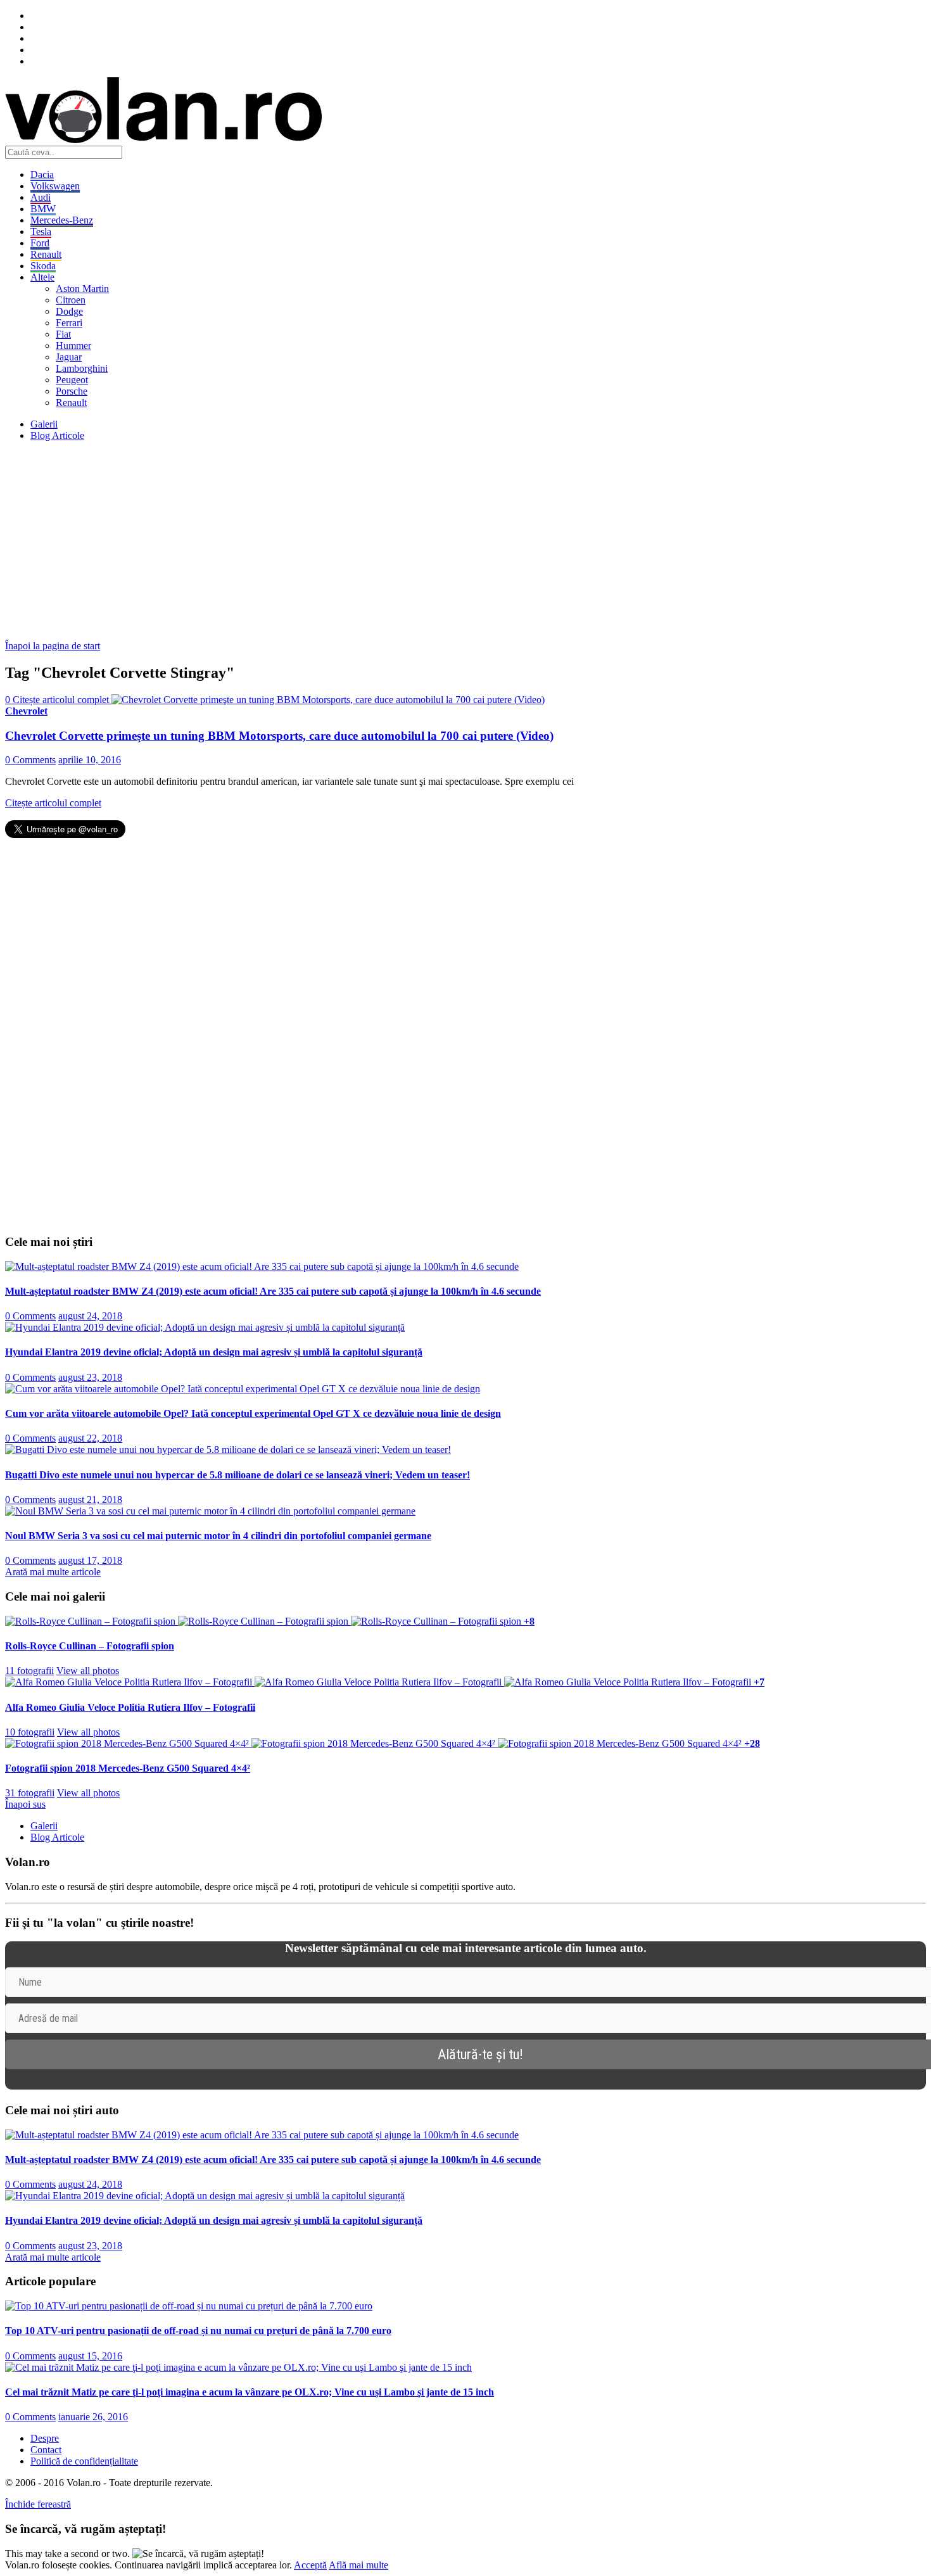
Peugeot (72, 380)
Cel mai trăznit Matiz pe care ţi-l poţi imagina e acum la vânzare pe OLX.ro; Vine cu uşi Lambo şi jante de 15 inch (250, 2392)
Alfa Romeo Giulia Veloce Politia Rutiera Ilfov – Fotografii (130, 1707)
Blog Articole (57, 435)
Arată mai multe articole (53, 1572)
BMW (43, 209)
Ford (40, 243)
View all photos (88, 1671)
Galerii (44, 424)
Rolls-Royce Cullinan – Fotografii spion (90, 1646)
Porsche (72, 391)
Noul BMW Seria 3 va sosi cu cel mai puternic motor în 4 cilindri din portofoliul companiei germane (218, 1536)
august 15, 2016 (90, 2356)
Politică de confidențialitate (84, 2461)
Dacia (42, 174)
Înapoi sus (25, 1804)
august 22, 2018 (90, 1438)
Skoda (43, 266)
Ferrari (69, 323)
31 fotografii (30, 1793)
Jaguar (69, 357)
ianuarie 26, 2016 (93, 2417)
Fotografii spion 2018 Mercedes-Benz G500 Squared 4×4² (128, 1768)
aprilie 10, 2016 (90, 760)
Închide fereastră (38, 2504)
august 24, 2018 (90, 1316)
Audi (41, 197)
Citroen (71, 300)
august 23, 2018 (90, 1377)
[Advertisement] (385, 540)
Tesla (41, 232)
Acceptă (310, 2565)
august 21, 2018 (90, 1500)
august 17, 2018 (90, 1560)
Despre (45, 2438)
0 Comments (30, 760)
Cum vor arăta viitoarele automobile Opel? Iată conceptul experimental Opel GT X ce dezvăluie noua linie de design (253, 1413)
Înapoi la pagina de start (53, 646)
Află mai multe (358, 2565)
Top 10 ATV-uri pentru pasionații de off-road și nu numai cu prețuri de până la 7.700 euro (198, 2331)
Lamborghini (82, 368)
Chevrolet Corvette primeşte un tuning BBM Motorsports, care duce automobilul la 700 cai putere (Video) (279, 736)
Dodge (69, 311)
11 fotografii (29, 1671)
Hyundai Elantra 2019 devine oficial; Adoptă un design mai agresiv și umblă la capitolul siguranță (214, 1352)
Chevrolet (26, 711)
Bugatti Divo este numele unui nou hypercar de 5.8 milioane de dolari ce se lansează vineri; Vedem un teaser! (237, 1475)
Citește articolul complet (53, 803)
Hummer (73, 346)
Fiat (63, 334)
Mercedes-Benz (62, 220)
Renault (46, 254)
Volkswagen (55, 186)
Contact (46, 2450)
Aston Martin (82, 289)
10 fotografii (30, 1732)
